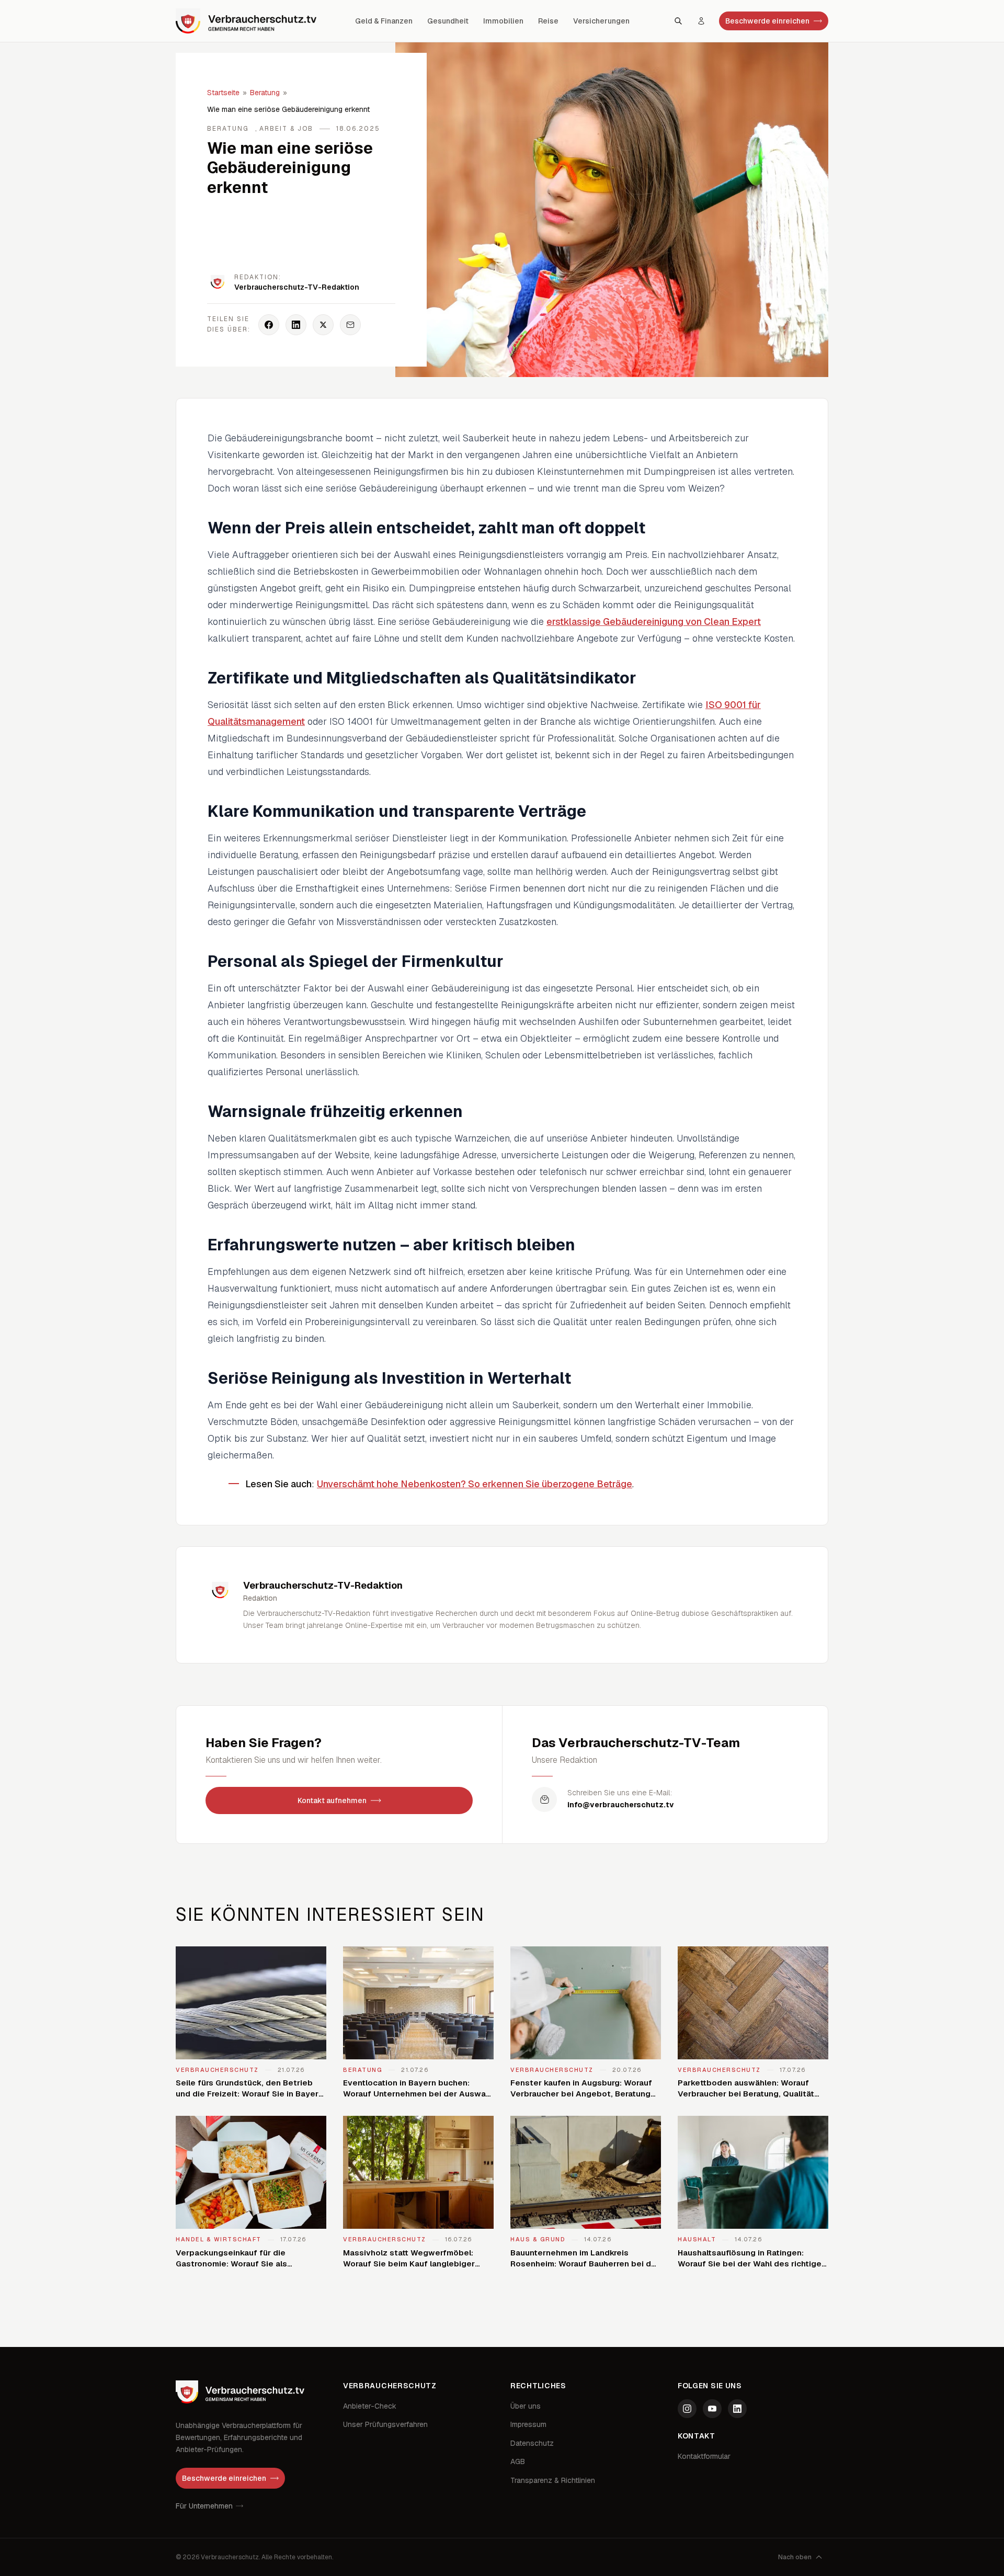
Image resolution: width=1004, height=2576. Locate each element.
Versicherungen (601, 21)
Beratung (265, 93)
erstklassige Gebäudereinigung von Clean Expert (654, 622)
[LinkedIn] (737, 2409)
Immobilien (503, 21)
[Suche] (678, 21)
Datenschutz (532, 2443)
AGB (518, 2461)
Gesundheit (448, 21)
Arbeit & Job (286, 129)
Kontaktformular (704, 2456)
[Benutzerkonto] (701, 21)
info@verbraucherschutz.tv (621, 1805)
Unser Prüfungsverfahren (385, 2424)
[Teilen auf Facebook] (269, 325)
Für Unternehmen (204, 2506)
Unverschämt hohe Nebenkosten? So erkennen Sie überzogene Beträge (475, 1484)
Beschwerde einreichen (767, 21)
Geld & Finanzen (384, 21)
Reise (548, 21)
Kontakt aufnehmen (332, 1800)
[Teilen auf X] (323, 325)
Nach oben (795, 2557)
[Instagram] (687, 2409)
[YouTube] (712, 2409)
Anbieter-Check (370, 2406)
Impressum (528, 2424)
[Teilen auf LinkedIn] (296, 325)
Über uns (526, 2406)
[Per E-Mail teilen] (350, 325)
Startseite (223, 93)
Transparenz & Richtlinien (553, 2480)
